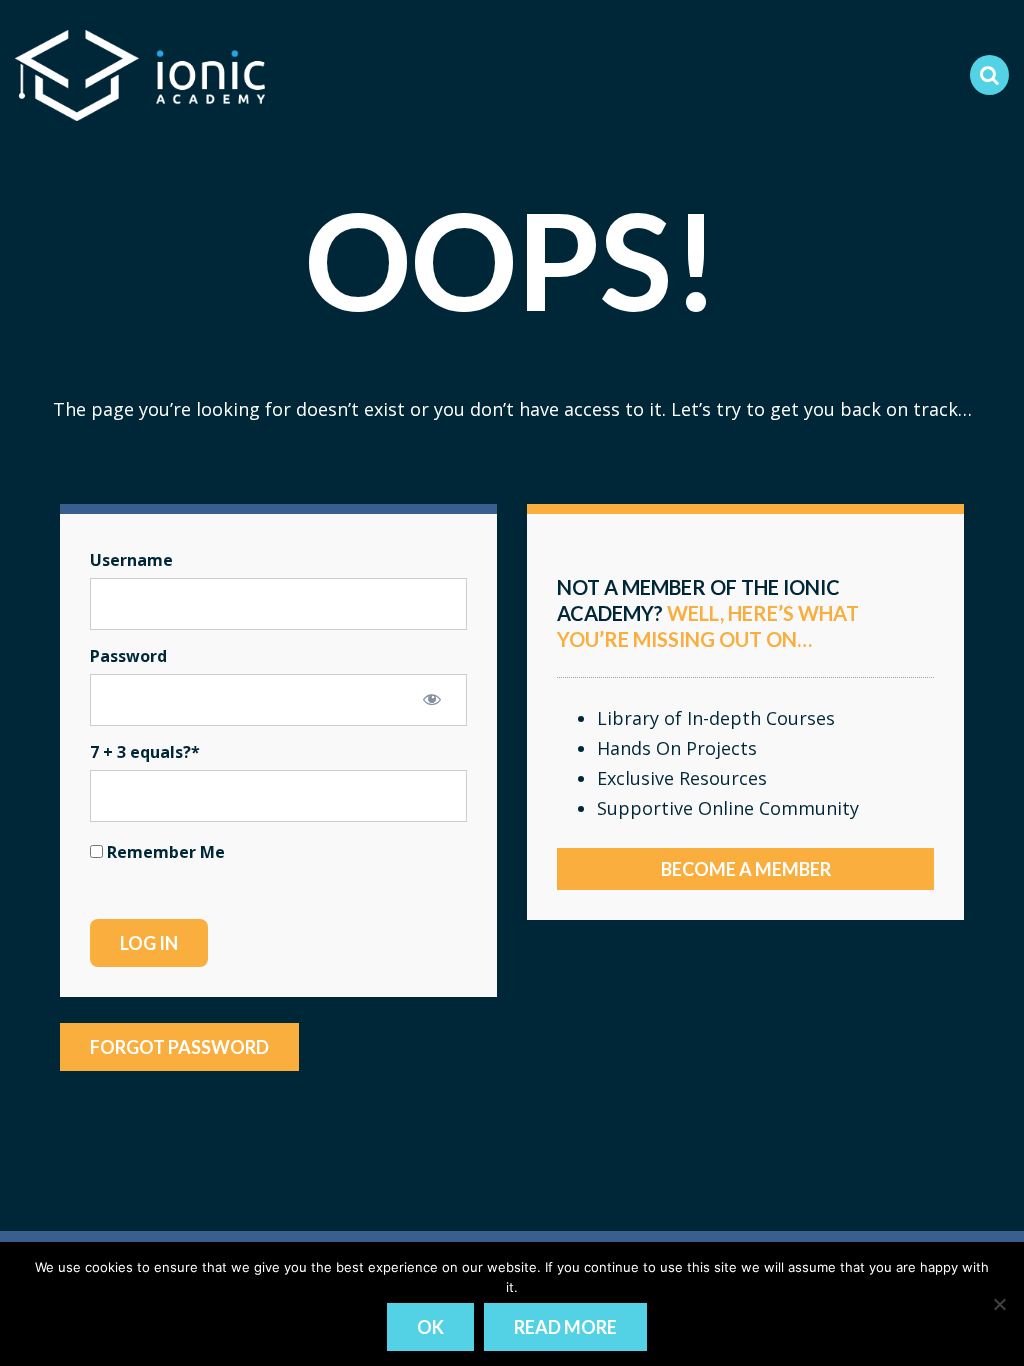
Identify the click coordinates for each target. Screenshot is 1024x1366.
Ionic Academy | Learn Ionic (140, 75)
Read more (565, 1327)
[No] (999, 1304)
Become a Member (746, 869)
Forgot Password (179, 1047)
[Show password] (432, 699)
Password (128, 656)
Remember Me (164, 852)
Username (131, 560)
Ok (430, 1327)
